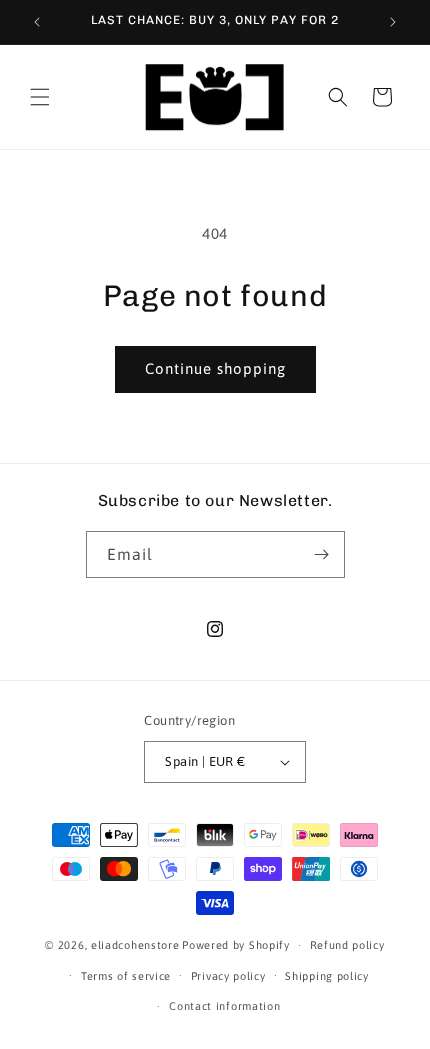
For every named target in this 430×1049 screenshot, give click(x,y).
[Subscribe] (322, 554)
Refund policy (347, 945)
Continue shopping (215, 368)
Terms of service (126, 976)
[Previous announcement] (37, 22)
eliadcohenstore (135, 945)
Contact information (224, 1006)
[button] (40, 97)
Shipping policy (327, 976)
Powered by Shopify (236, 945)
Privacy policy (228, 976)
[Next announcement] (393, 22)
